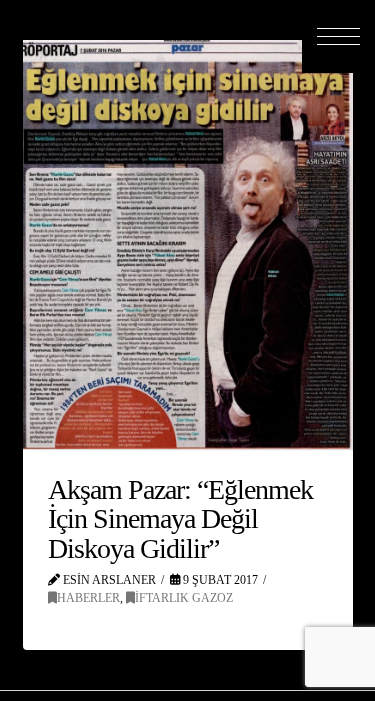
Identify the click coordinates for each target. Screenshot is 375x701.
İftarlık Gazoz (184, 598)
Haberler (88, 598)
